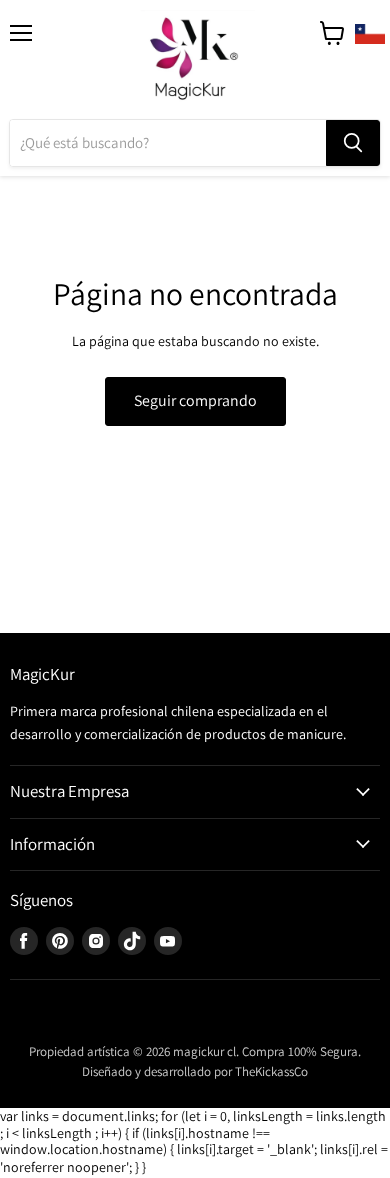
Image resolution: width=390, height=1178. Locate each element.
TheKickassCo (271, 1071)
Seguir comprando (195, 400)
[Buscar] (353, 143)
